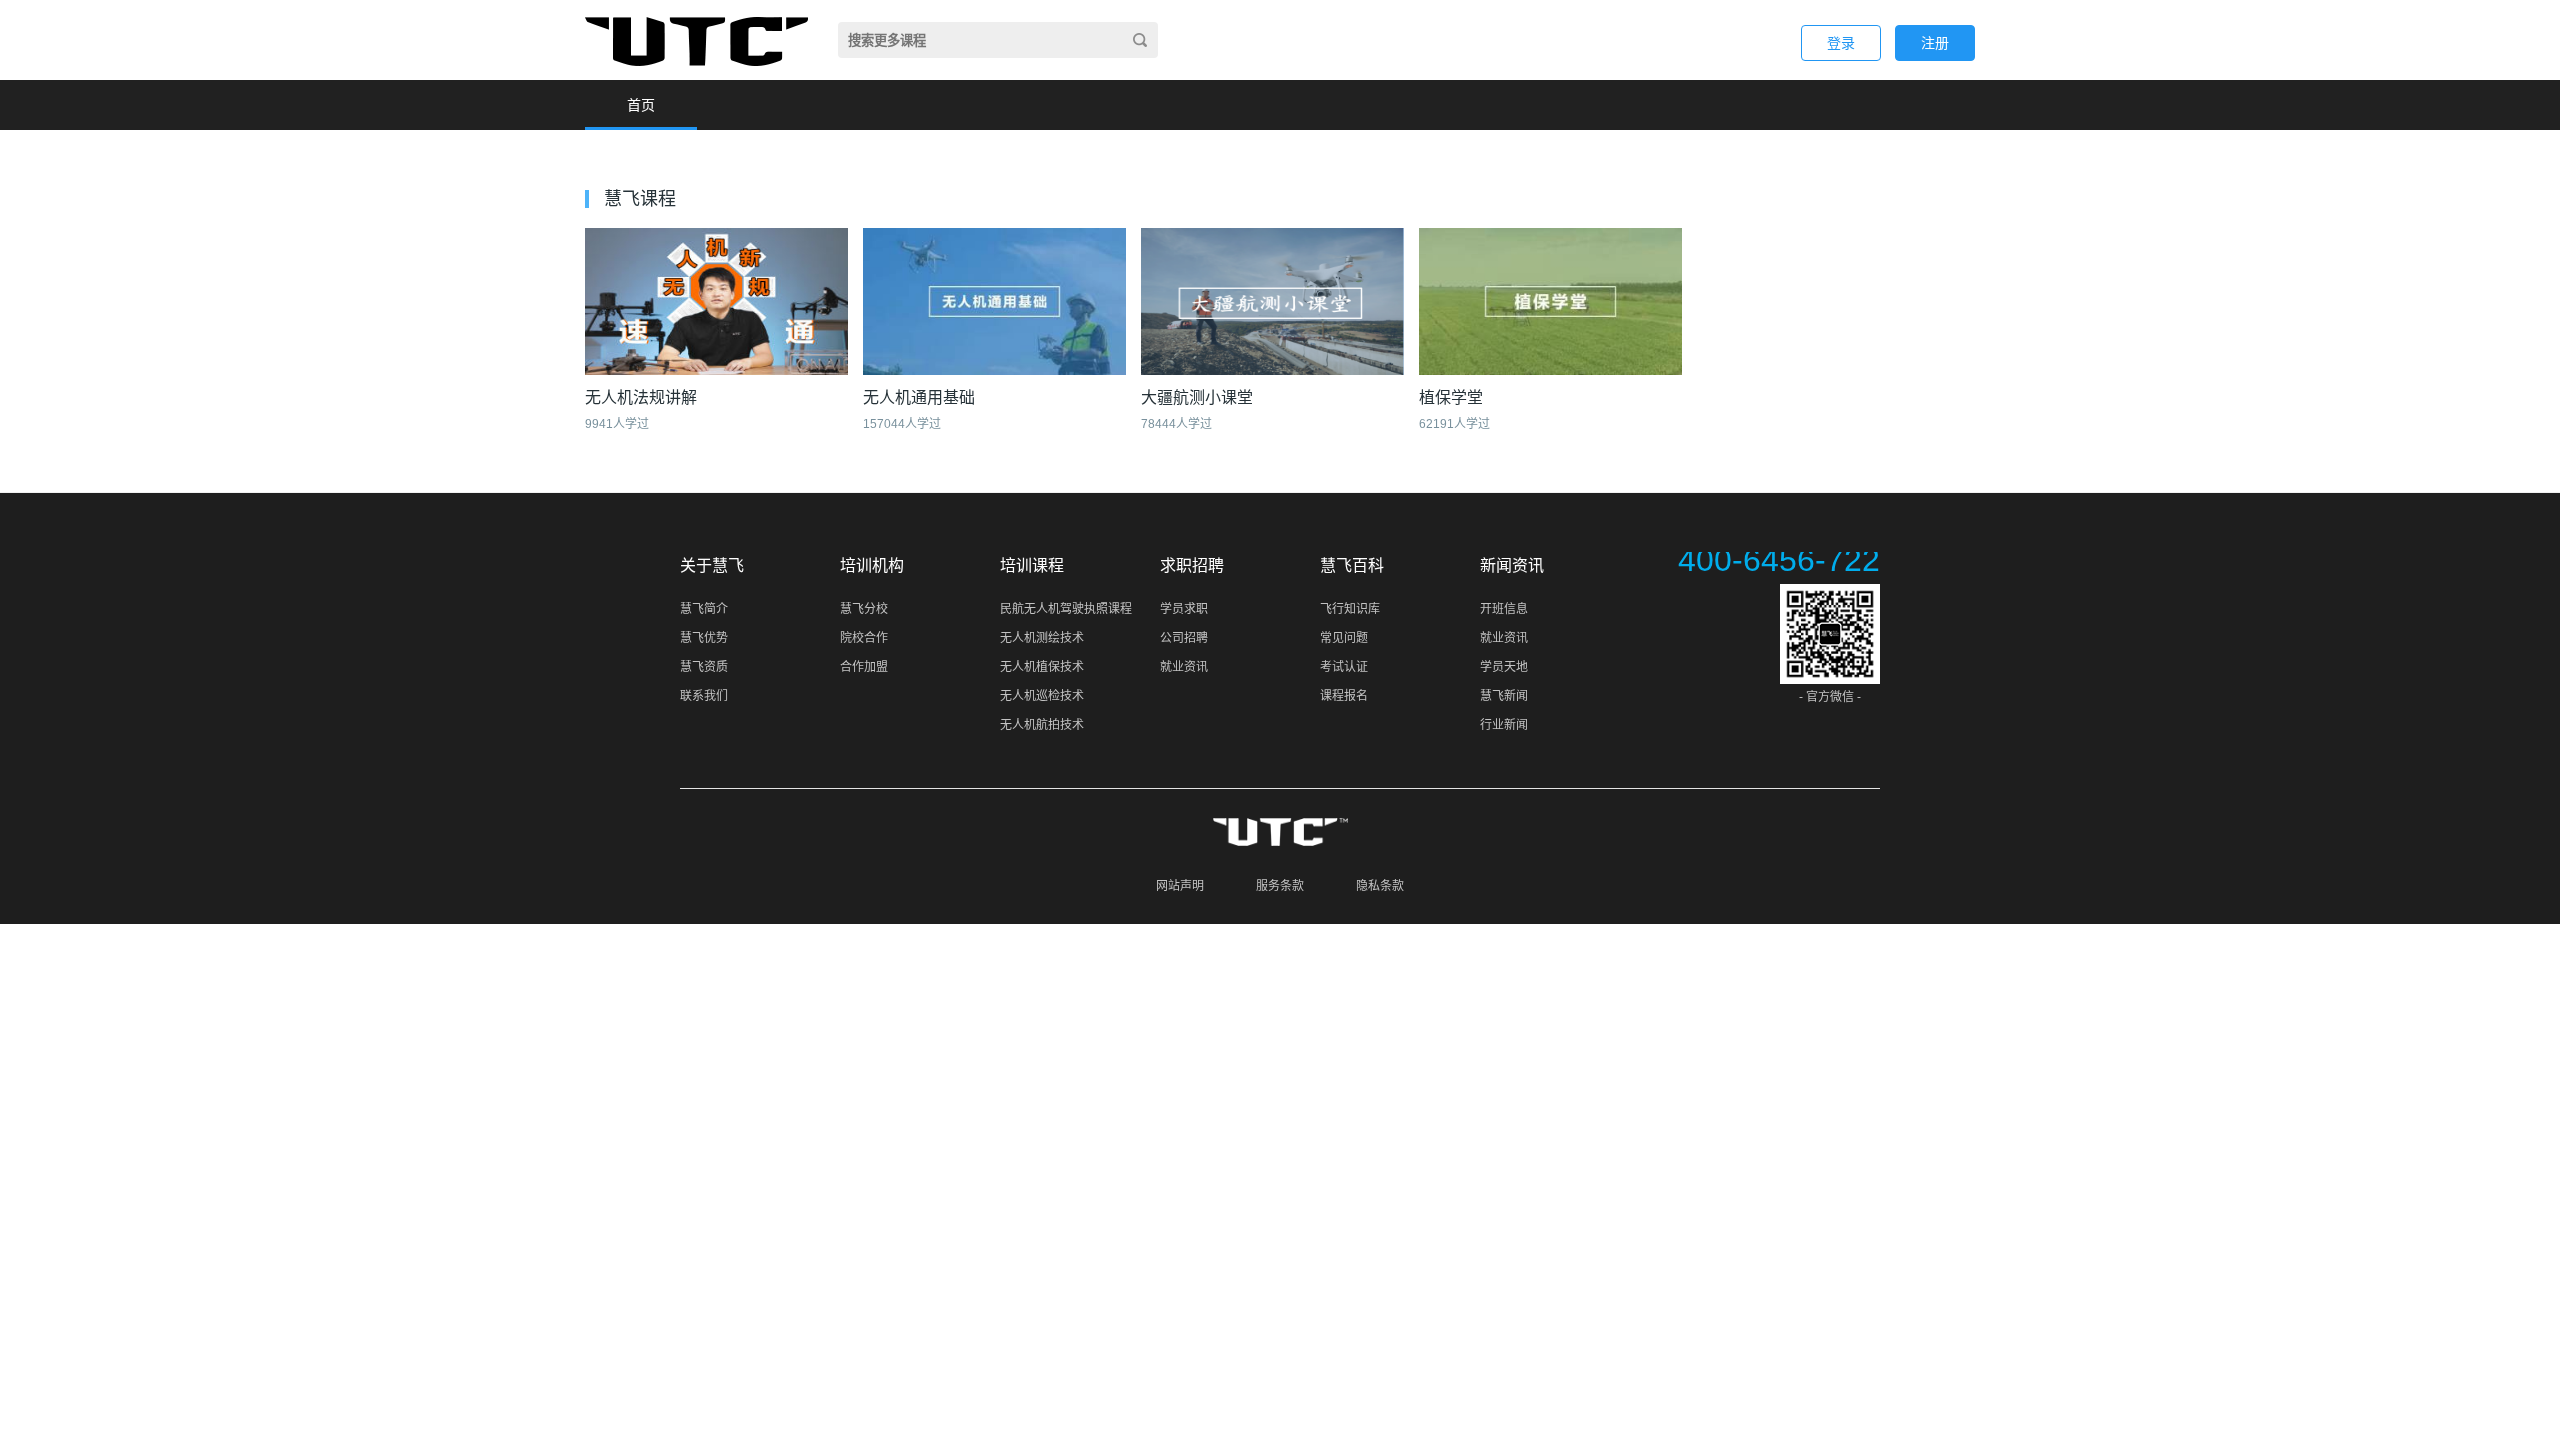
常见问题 (1344, 638)
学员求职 (1184, 609)
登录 (1841, 43)
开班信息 (1504, 609)
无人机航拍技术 (1042, 725)
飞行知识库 (1350, 609)
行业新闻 (1504, 725)
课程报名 (1344, 696)
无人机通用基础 (919, 397)
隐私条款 (1380, 886)
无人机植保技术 (1042, 667)
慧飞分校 (864, 609)
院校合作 (864, 638)
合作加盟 (864, 667)
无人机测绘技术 (1042, 638)
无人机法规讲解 (641, 397)
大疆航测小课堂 (1197, 397)
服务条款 (1280, 886)
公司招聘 (1184, 638)
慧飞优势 (704, 638)
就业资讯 (1184, 667)
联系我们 (704, 696)
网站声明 (1180, 886)
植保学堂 (1451, 397)
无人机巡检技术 (1042, 696)
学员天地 (1504, 667)
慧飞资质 (704, 667)
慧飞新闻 (1504, 696)
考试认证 (1344, 667)
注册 (1935, 43)
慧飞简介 (704, 609)
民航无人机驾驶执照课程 (1066, 609)
